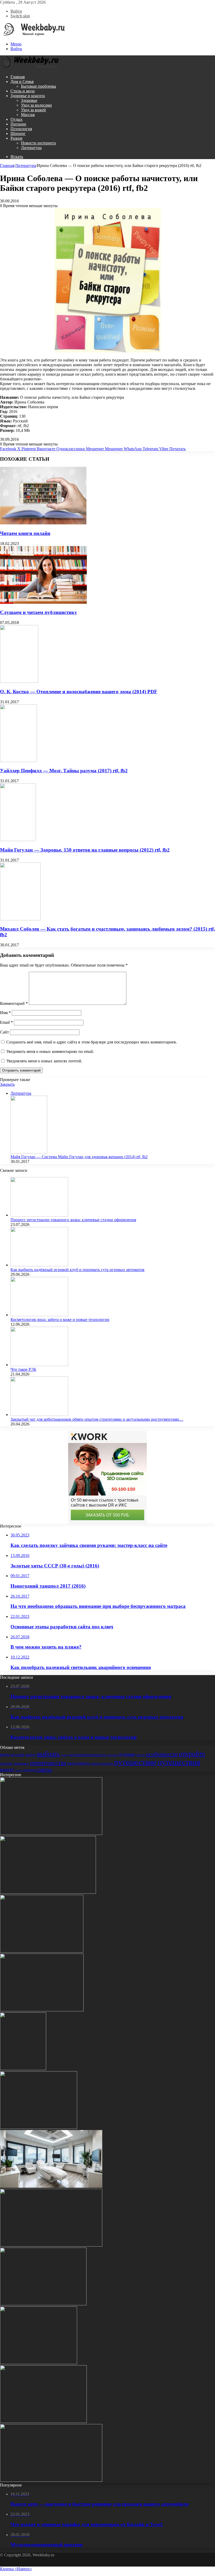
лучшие (127, 1754)
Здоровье (29, 100)
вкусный (17, 1755)
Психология (21, 129)
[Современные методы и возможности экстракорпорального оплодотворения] (51, 2186)
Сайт (4, 1032)
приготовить (79, 1763)
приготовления (102, 1763)
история (112, 1755)
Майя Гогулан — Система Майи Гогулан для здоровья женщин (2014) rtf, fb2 (79, 1157)
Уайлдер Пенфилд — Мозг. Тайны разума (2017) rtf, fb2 (64, 771)
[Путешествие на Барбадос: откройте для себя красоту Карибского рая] (51, 2480)
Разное (17, 138)
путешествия (179, 1762)
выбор (31, 1755)
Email (6, 1022)
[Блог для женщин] (33, 35)
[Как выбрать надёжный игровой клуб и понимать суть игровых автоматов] (39, 1265)
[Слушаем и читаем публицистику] (43, 602)
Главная (18, 77)
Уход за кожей (33, 110)
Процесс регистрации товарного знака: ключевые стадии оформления (73, 1220)
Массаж (28, 115)
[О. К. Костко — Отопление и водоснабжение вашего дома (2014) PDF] (19, 681)
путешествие (135, 1762)
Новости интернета (38, 143)
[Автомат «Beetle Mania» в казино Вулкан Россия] (39, 2128)
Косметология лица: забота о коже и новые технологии (60, 1320)
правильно (21, 1763)
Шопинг (18, 133)
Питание (18, 124)
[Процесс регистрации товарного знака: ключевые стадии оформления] (39, 1215)
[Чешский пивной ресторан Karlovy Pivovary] (43, 2422)
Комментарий (14, 1003)
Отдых (17, 119)
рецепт (7, 1769)
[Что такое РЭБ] (39, 1365)
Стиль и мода (23, 91)
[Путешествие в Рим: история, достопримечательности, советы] (23, 2069)
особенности (162, 1754)
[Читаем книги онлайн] (43, 523)
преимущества (48, 1763)
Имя (5, 1013)
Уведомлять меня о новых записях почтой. (44, 1061)
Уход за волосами (36, 105)
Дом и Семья (22, 82)
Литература (31, 148)
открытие (6, 1764)
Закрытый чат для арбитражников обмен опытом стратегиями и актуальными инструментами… (97, 1419)
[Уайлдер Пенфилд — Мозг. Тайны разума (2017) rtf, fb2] (18, 761)
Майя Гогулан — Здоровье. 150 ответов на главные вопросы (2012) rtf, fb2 (85, 850)
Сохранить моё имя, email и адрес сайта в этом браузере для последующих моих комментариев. (92, 1042)
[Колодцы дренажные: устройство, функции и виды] (42, 2010)
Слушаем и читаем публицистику (39, 612)
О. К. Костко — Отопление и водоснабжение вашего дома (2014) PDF (79, 692)
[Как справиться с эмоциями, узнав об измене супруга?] (39, 2363)
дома (64, 1755)
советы (44, 1769)
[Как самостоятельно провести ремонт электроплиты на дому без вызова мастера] (48, 1892)
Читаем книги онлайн (25, 533)
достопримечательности (87, 1755)
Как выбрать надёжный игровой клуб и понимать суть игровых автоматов (77, 1270)
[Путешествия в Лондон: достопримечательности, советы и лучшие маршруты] (51, 1833)
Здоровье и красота (28, 96)
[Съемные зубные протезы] (51, 2245)
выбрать (48, 1754)
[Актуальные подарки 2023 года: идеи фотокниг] (42, 1951)
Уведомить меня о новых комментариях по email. (50, 1051)
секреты (29, 1770)
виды (5, 1754)
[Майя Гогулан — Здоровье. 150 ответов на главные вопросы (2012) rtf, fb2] (18, 840)
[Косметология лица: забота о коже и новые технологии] (39, 1315)
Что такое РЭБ (23, 1369)
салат (18, 1770)
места (141, 1755)
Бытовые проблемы (39, 86)
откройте (192, 1754)
